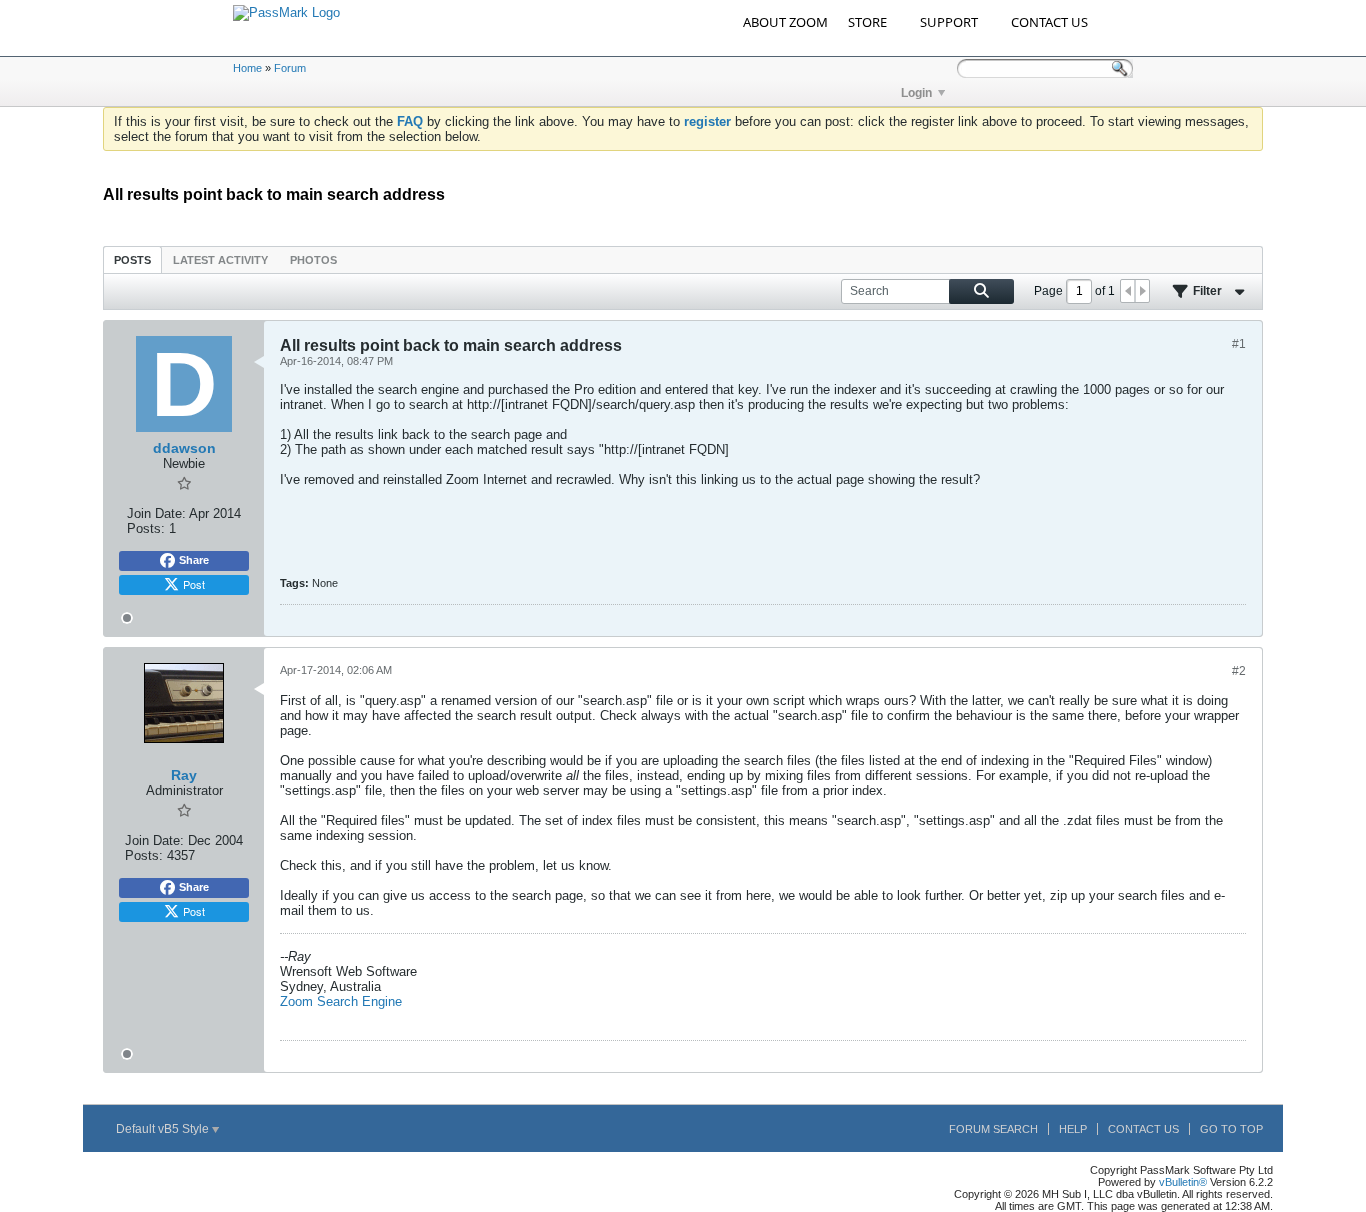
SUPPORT (949, 22)
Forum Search (993, 1129)
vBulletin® (1183, 1182)
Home (247, 68)
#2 (1239, 671)
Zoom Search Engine (341, 1001)
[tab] (132, 259)
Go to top (1231, 1129)
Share (194, 560)
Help (1073, 1129)
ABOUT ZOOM (785, 22)
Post (194, 584)
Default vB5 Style (164, 1129)
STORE (867, 22)
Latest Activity (220, 260)
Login (916, 93)
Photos (313, 260)
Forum (290, 68)
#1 (1239, 344)
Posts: (146, 528)
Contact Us (1143, 1129)
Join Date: (156, 513)
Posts (132, 260)
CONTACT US (1049, 22)
